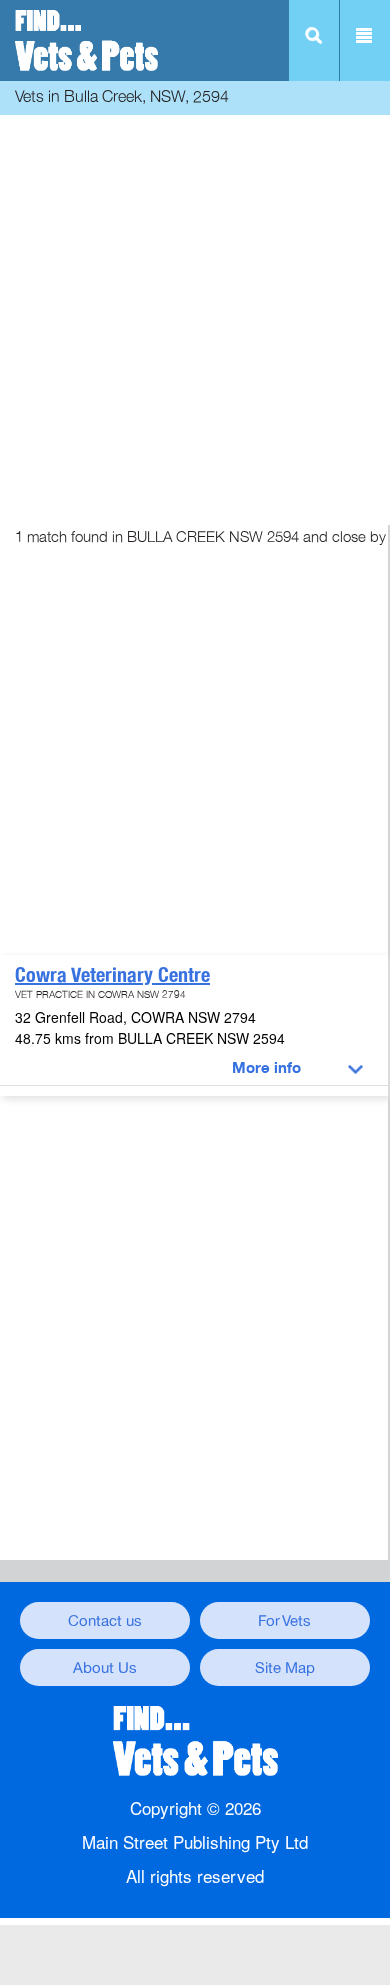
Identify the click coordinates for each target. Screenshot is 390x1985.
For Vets (284, 1621)
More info (266, 1068)
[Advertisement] (195, 315)
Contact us (105, 1621)
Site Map (285, 1668)
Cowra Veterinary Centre (112, 975)
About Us (105, 1668)
